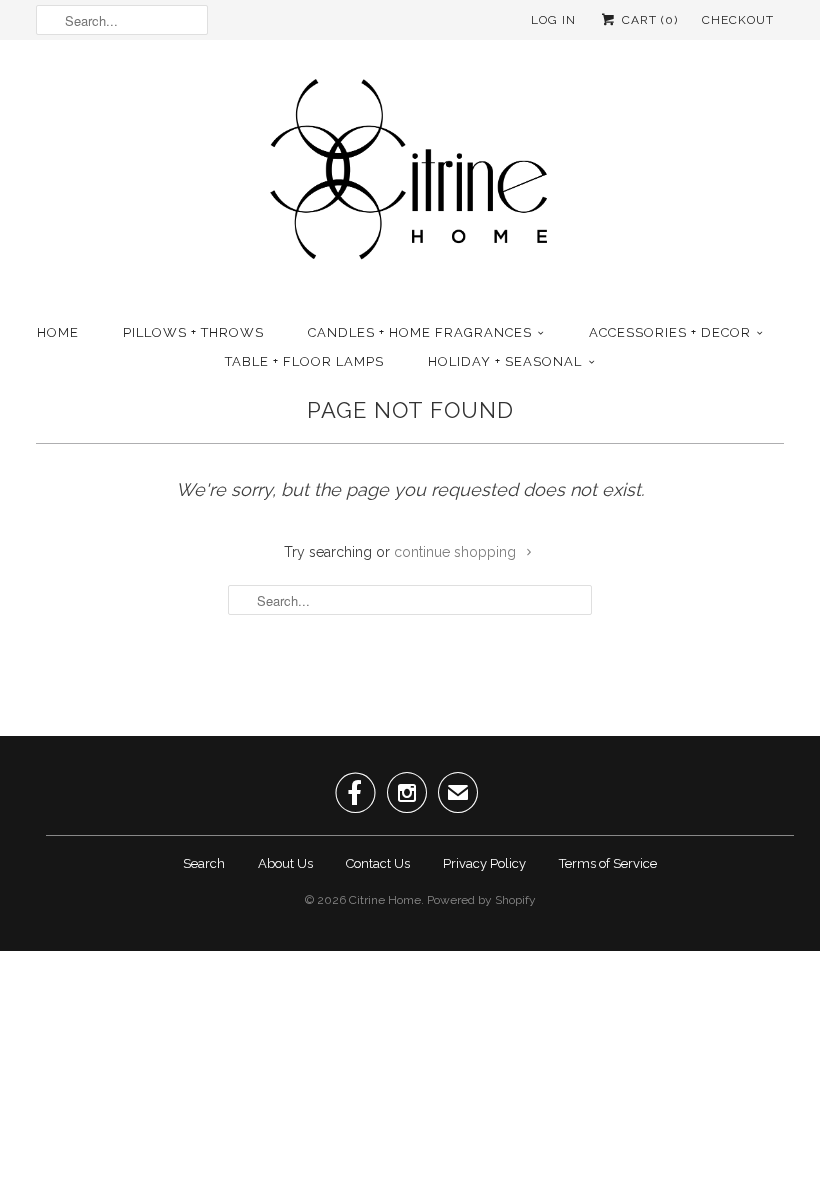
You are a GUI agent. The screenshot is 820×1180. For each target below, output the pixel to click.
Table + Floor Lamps (304, 361)
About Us (285, 863)
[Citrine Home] (410, 177)
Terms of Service (608, 863)
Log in (553, 20)
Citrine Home (385, 900)
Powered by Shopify (481, 900)
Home (58, 332)
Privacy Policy (484, 863)
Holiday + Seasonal (505, 361)
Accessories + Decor (670, 332)
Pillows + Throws (193, 332)
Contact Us (378, 863)
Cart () (648, 20)
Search (204, 863)
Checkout (738, 20)
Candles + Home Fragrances (420, 332)
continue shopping (457, 552)
